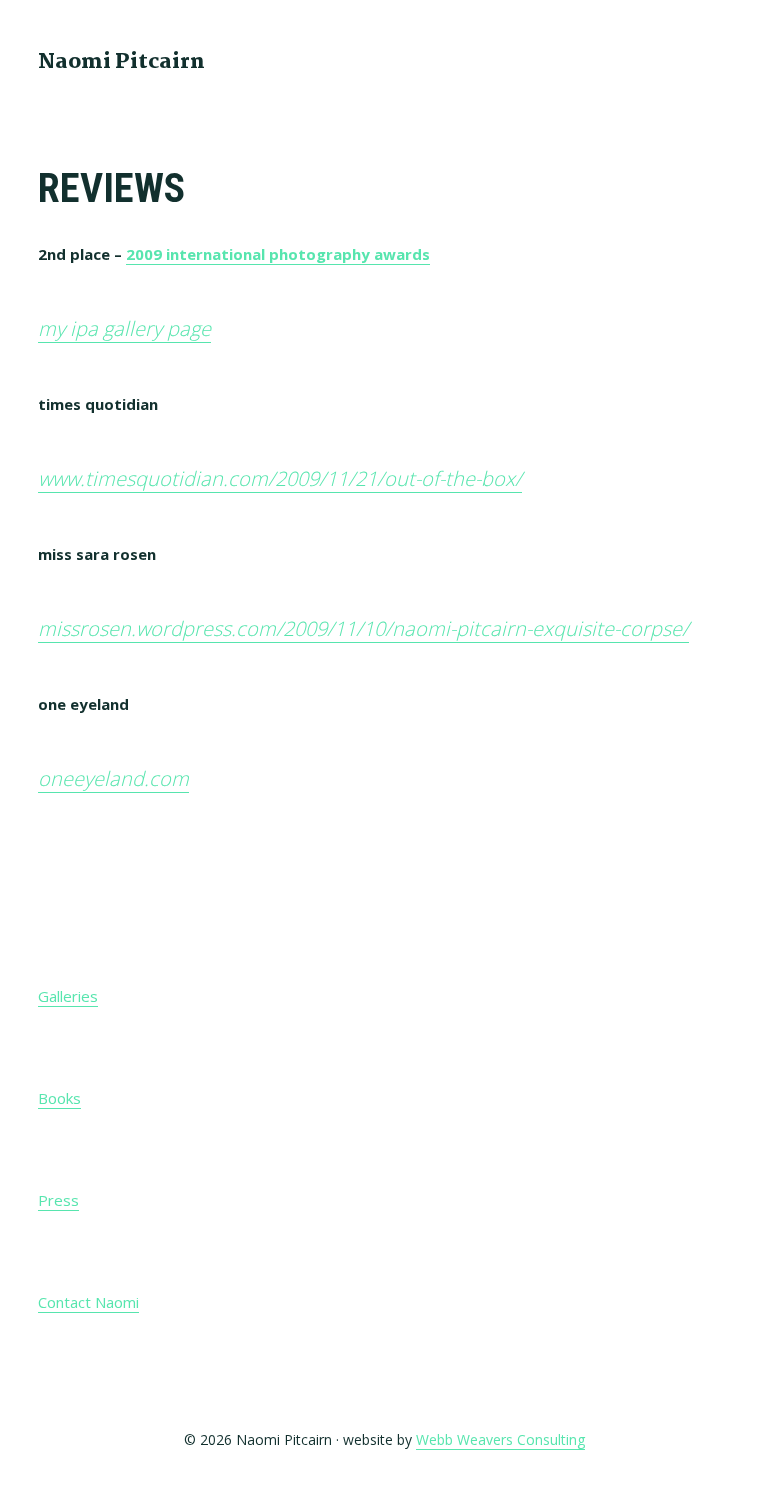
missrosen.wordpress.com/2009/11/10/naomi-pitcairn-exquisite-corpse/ (363, 628)
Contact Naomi (88, 1302)
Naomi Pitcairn (121, 62)
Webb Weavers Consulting (500, 1439)
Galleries (68, 996)
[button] (717, 60)
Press (58, 1200)
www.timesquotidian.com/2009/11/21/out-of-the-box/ (280, 478)
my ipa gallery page (124, 328)
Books (59, 1098)
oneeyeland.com (113, 778)
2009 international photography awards (278, 254)
